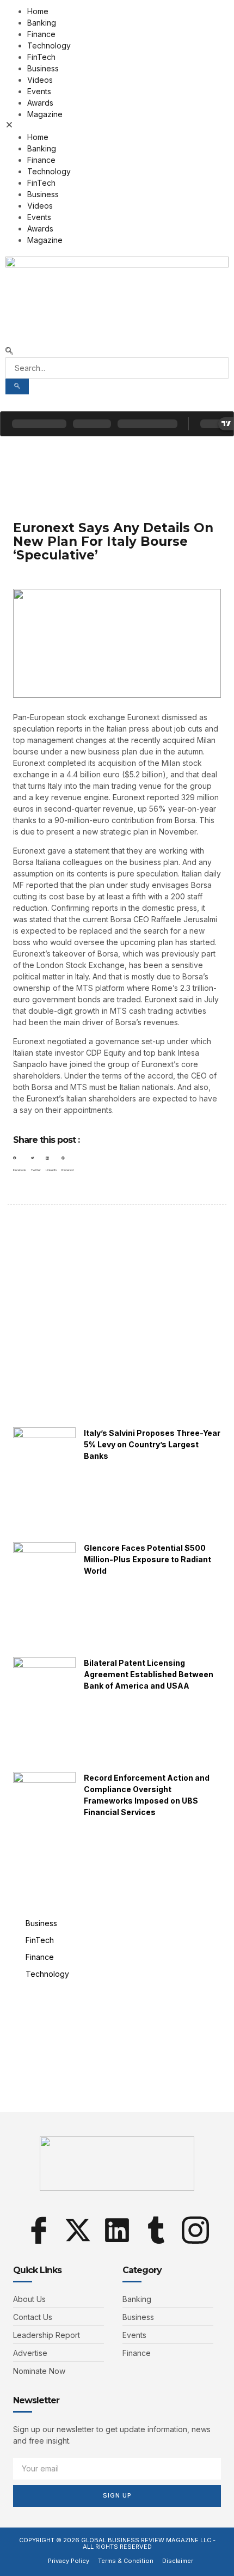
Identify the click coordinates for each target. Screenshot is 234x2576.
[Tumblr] (156, 2230)
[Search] (17, 386)
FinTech (41, 57)
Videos (40, 80)
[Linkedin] (117, 2230)
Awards (40, 103)
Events (39, 91)
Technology (49, 45)
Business (43, 68)
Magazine (45, 114)
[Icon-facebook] (39, 2230)
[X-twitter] (78, 2230)
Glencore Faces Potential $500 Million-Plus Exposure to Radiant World (147, 1559)
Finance (41, 34)
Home (38, 11)
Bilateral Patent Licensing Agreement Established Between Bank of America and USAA (149, 1674)
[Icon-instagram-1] (195, 2230)
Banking (42, 23)
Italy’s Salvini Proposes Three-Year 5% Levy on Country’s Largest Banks (152, 1444)
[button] (117, 126)
